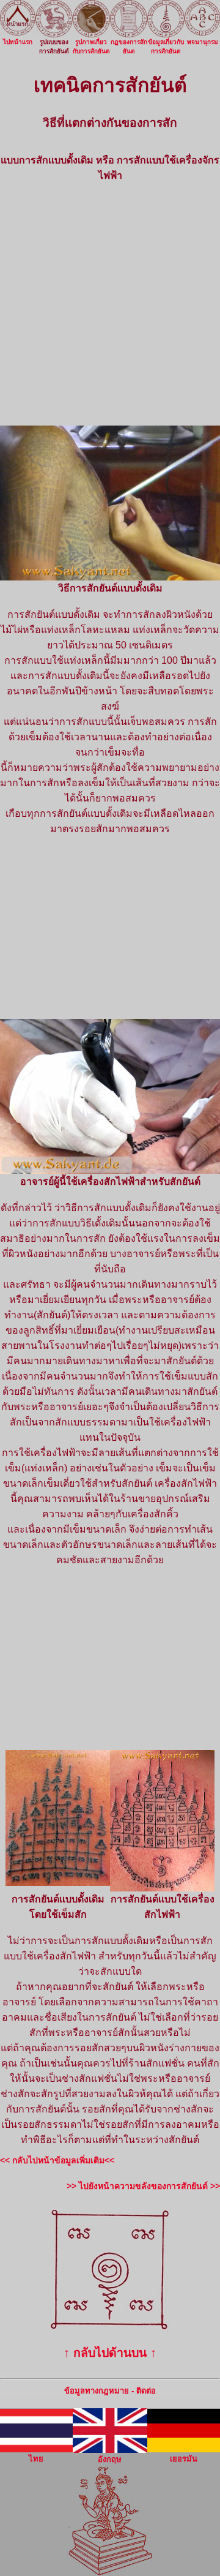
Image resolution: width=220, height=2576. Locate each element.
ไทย (36, 2459)
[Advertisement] (110, 304)
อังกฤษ (110, 2459)
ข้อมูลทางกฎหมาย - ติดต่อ (110, 2391)
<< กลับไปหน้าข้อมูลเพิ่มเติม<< (57, 2160)
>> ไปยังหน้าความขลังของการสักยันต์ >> (143, 2186)
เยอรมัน (184, 2459)
